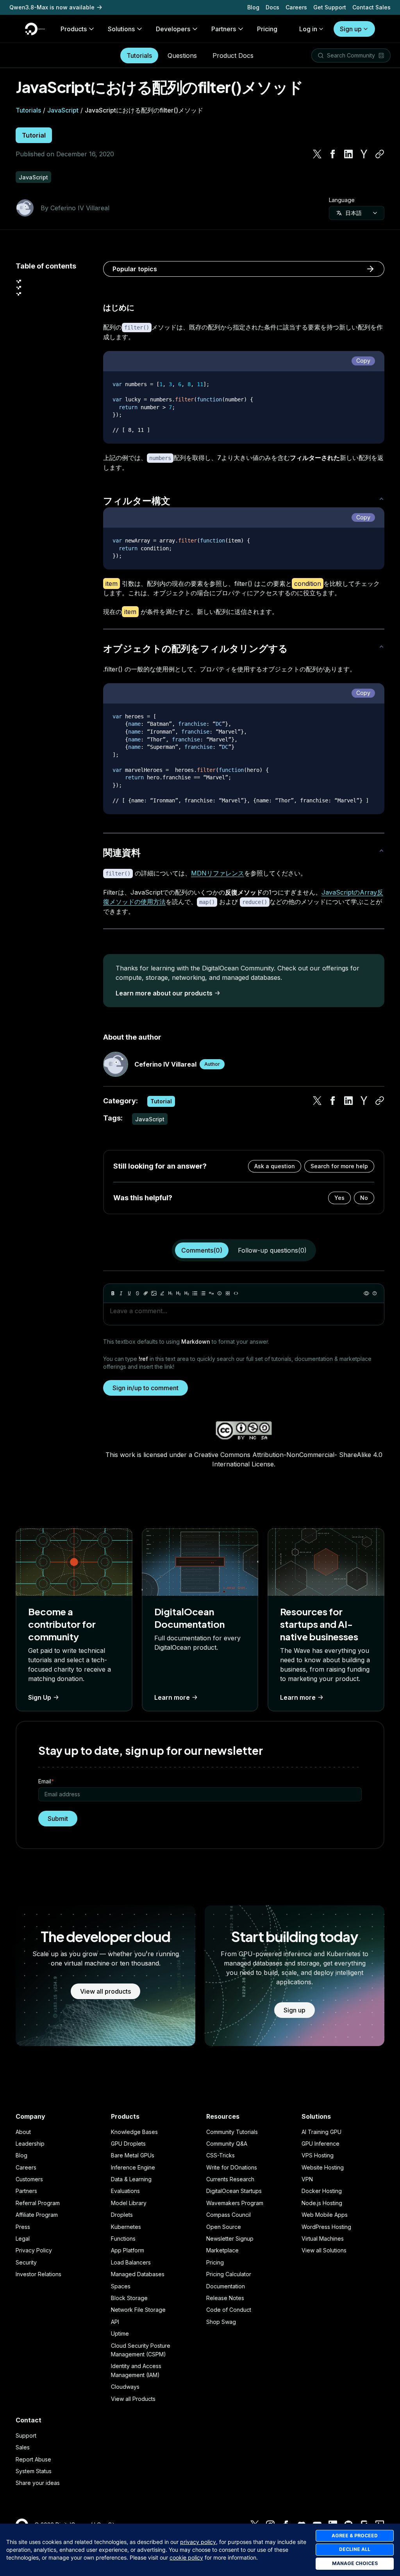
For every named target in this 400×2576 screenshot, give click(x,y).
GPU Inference (321, 2144)
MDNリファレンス (218, 873)
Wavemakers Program (235, 2203)
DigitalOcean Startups (234, 2191)
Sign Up (40, 1697)
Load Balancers (131, 2262)
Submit (58, 1819)
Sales (23, 2447)
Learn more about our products (164, 993)
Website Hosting (323, 2167)
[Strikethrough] (137, 1293)
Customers (29, 2179)
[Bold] (113, 1293)
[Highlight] (162, 1293)
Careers (296, 7)
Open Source (224, 2227)
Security (26, 2262)
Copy (363, 361)
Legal (23, 2239)
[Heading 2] (179, 1293)
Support (26, 2435)
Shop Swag (221, 2322)
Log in (308, 29)
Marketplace (222, 2250)
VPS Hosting (318, 2155)
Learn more (172, 1697)
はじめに (119, 307)
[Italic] (121, 1293)
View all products (105, 1991)
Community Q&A (227, 2144)
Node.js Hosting (322, 2203)
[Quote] (211, 1293)
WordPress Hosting (326, 2227)
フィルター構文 (137, 500)
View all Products (133, 2399)
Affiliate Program (37, 2215)
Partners (26, 2191)
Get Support (330, 7)
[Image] (154, 1293)
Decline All (355, 2549)
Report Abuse (33, 2459)
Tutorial (34, 135)
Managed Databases (138, 2274)
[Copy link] (380, 154)
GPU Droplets (128, 2144)
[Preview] (366, 1293)
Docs (272, 7)
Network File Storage (138, 2310)
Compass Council (229, 2215)
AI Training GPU (321, 2132)
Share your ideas (38, 2483)
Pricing (215, 2262)
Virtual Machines (323, 2239)
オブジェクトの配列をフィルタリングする (196, 648)
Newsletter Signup (230, 2239)
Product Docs (233, 55)
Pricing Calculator (229, 2274)
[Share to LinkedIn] (348, 154)
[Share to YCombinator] (364, 154)
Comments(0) (202, 1250)
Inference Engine (133, 2167)
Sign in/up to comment (146, 1388)
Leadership (30, 2144)
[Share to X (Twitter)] (317, 154)
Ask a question (275, 1166)
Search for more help (339, 1166)
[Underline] (129, 1293)
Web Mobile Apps (325, 2215)
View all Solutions (324, 2250)
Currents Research (230, 2179)
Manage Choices (355, 2563)
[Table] (228, 1293)
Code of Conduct (229, 2310)
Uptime (120, 2333)
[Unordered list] (195, 1293)
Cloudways (125, 2387)
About (23, 2132)
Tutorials (139, 55)
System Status (34, 2471)
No (364, 1198)
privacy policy (198, 2542)
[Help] (375, 1293)
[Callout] (220, 1293)
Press (23, 2227)
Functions (123, 2239)
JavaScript (63, 110)
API (115, 2322)
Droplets (122, 2215)
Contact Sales (371, 7)
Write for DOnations (232, 2167)
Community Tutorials (232, 2132)
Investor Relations (38, 2274)
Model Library (129, 2203)
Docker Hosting (322, 2191)
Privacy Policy (34, 2250)
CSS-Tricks (221, 2155)
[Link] (146, 1293)
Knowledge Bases (134, 2132)
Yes (339, 1198)
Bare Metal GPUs (133, 2155)
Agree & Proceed (355, 2536)
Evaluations (125, 2191)
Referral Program (38, 2203)
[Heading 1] (170, 1293)
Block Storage (129, 2298)
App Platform (128, 2250)
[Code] (236, 1293)
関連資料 (122, 852)
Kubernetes (126, 2227)
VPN (307, 2179)
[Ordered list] (203, 1293)
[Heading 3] (187, 1293)
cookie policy (186, 2557)
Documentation (226, 2286)
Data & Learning (131, 2179)
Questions (182, 55)
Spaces (121, 2286)
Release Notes (225, 2298)
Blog (253, 7)
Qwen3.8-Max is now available (52, 7)
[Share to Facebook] (333, 154)
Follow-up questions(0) (272, 1250)
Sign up (351, 29)
